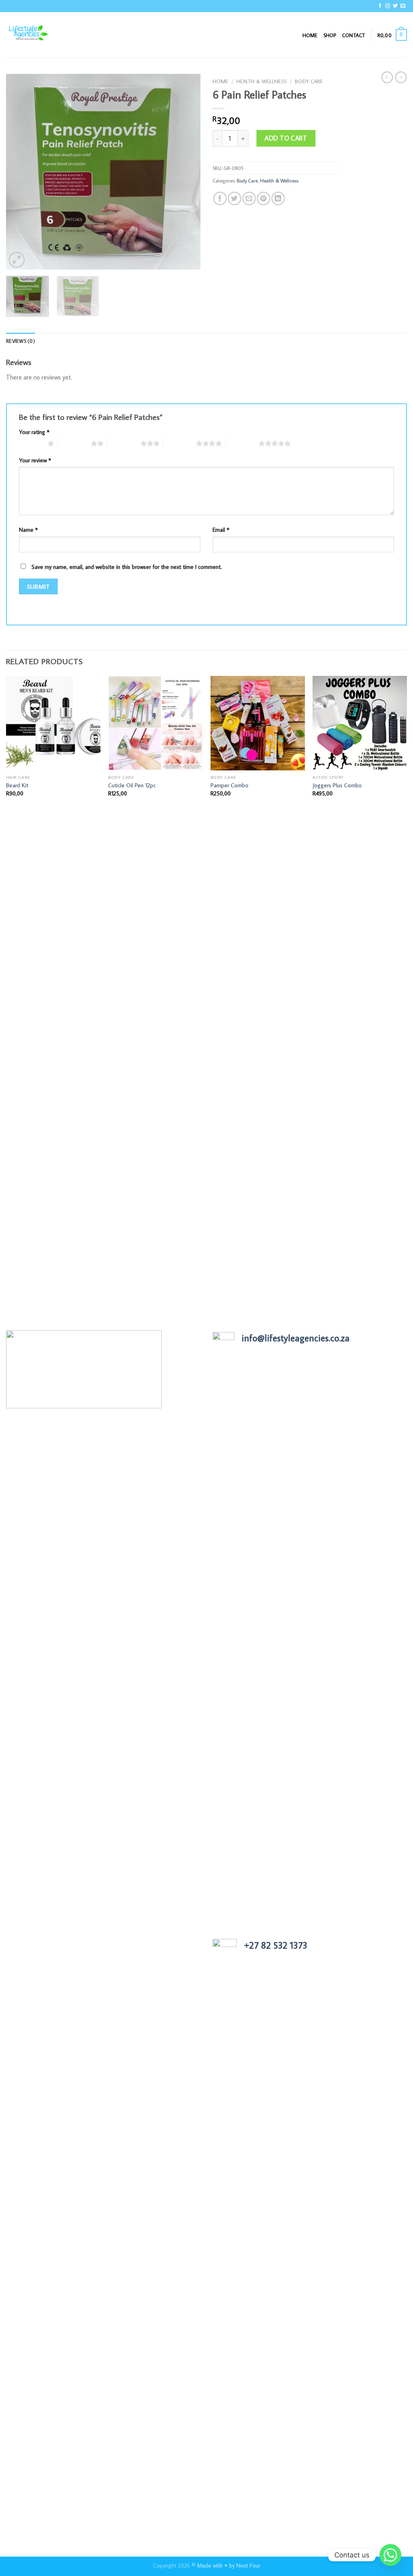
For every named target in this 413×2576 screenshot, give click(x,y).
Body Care (309, 81)
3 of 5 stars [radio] (124, 443)
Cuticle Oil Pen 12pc (132, 785)
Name (28, 530)
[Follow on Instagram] (388, 6)
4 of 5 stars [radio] (180, 443)
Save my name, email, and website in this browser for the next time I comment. (127, 567)
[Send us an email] (403, 6)
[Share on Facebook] (220, 198)
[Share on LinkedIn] (278, 198)
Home (310, 35)
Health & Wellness (262, 81)
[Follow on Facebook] (380, 6)
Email (221, 530)
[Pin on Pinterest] (264, 198)
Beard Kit (17, 785)
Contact (354, 35)
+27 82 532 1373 (276, 1945)
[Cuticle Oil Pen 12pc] (155, 723)
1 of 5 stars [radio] (31, 443)
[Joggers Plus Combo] (360, 723)
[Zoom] (17, 260)
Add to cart (286, 138)
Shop (330, 35)
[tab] (21, 341)
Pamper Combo (229, 785)
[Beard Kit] (53, 723)
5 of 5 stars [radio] (242, 443)
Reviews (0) (21, 341)
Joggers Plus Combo (337, 785)
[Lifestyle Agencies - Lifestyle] (46, 35)
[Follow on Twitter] (395, 6)
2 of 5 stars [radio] (74, 443)
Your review (35, 460)
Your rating (34, 432)
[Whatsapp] (390, 2555)
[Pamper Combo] (258, 723)
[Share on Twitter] (235, 198)
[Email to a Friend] (249, 198)
